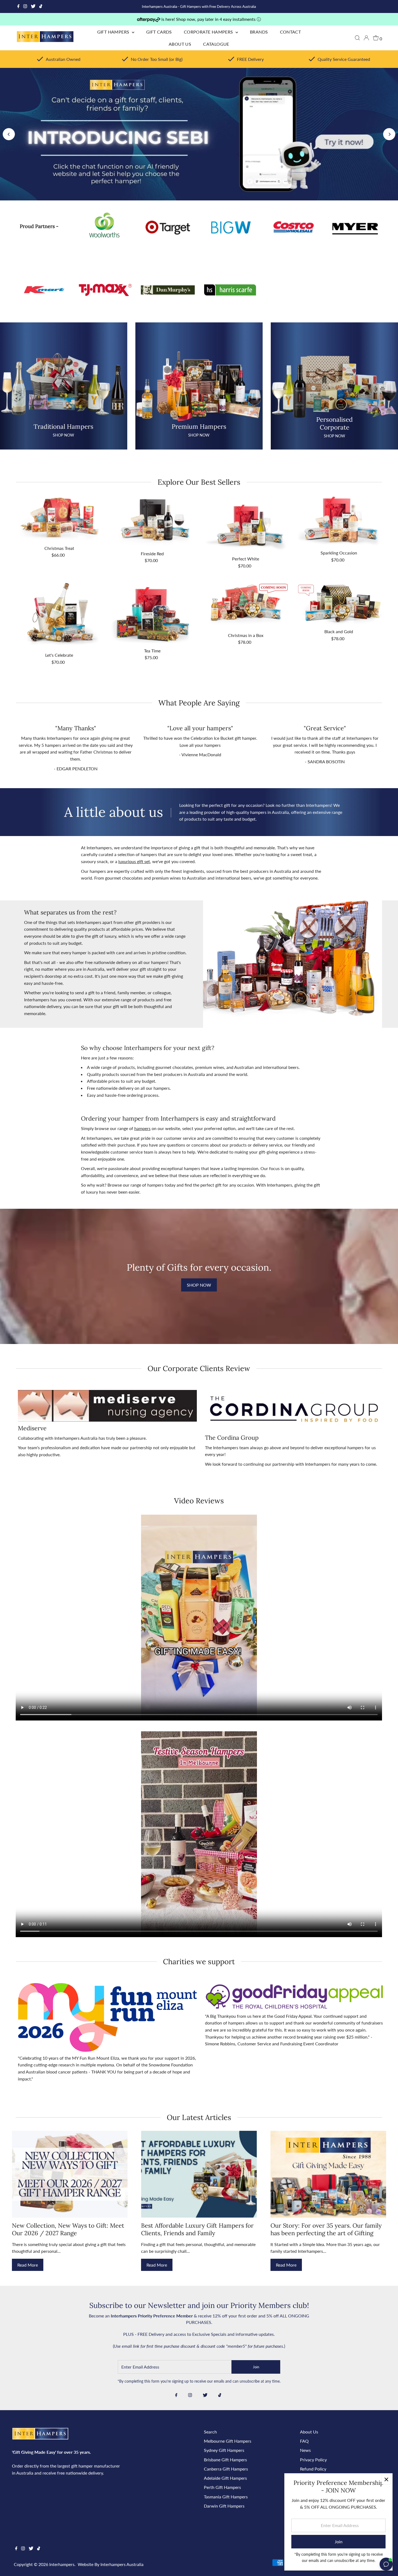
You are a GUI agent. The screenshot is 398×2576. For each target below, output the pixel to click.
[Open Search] (357, 38)
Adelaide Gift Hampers (225, 2478)
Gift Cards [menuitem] (159, 32)
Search (210, 2432)
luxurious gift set (134, 861)
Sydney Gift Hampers (224, 2450)
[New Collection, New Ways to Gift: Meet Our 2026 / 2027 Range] (70, 2174)
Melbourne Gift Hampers (228, 2441)
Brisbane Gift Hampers (225, 2460)
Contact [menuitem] (291, 32)
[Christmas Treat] (59, 519)
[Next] (389, 134)
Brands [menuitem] (259, 32)
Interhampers (62, 2564)
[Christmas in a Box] (245, 606)
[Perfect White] (245, 524)
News (305, 2450)
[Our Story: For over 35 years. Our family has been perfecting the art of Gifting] (328, 2174)
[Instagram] (25, 6)
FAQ (304, 2441)
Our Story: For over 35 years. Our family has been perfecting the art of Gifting (326, 2229)
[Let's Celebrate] (59, 616)
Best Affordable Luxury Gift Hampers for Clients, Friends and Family (197, 2229)
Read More (28, 2265)
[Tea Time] (152, 614)
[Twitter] (33, 6)
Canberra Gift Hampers (226, 2469)
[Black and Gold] (339, 604)
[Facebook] (18, 6)
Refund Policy (313, 2469)
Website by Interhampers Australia (111, 2564)
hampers (142, 1128)
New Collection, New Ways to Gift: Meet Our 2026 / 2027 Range (68, 2229)
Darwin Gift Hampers (224, 2506)
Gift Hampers (114, 32)
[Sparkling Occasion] (339, 521)
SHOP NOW (199, 1285)
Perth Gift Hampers (222, 2487)
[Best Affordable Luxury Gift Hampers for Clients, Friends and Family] (199, 2174)
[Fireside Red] (152, 522)
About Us (309, 2432)
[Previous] (9, 134)
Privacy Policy (313, 2460)
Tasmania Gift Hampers (226, 2497)
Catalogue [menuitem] (216, 44)
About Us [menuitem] (180, 44)
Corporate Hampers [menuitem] (209, 32)
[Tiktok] (41, 6)
